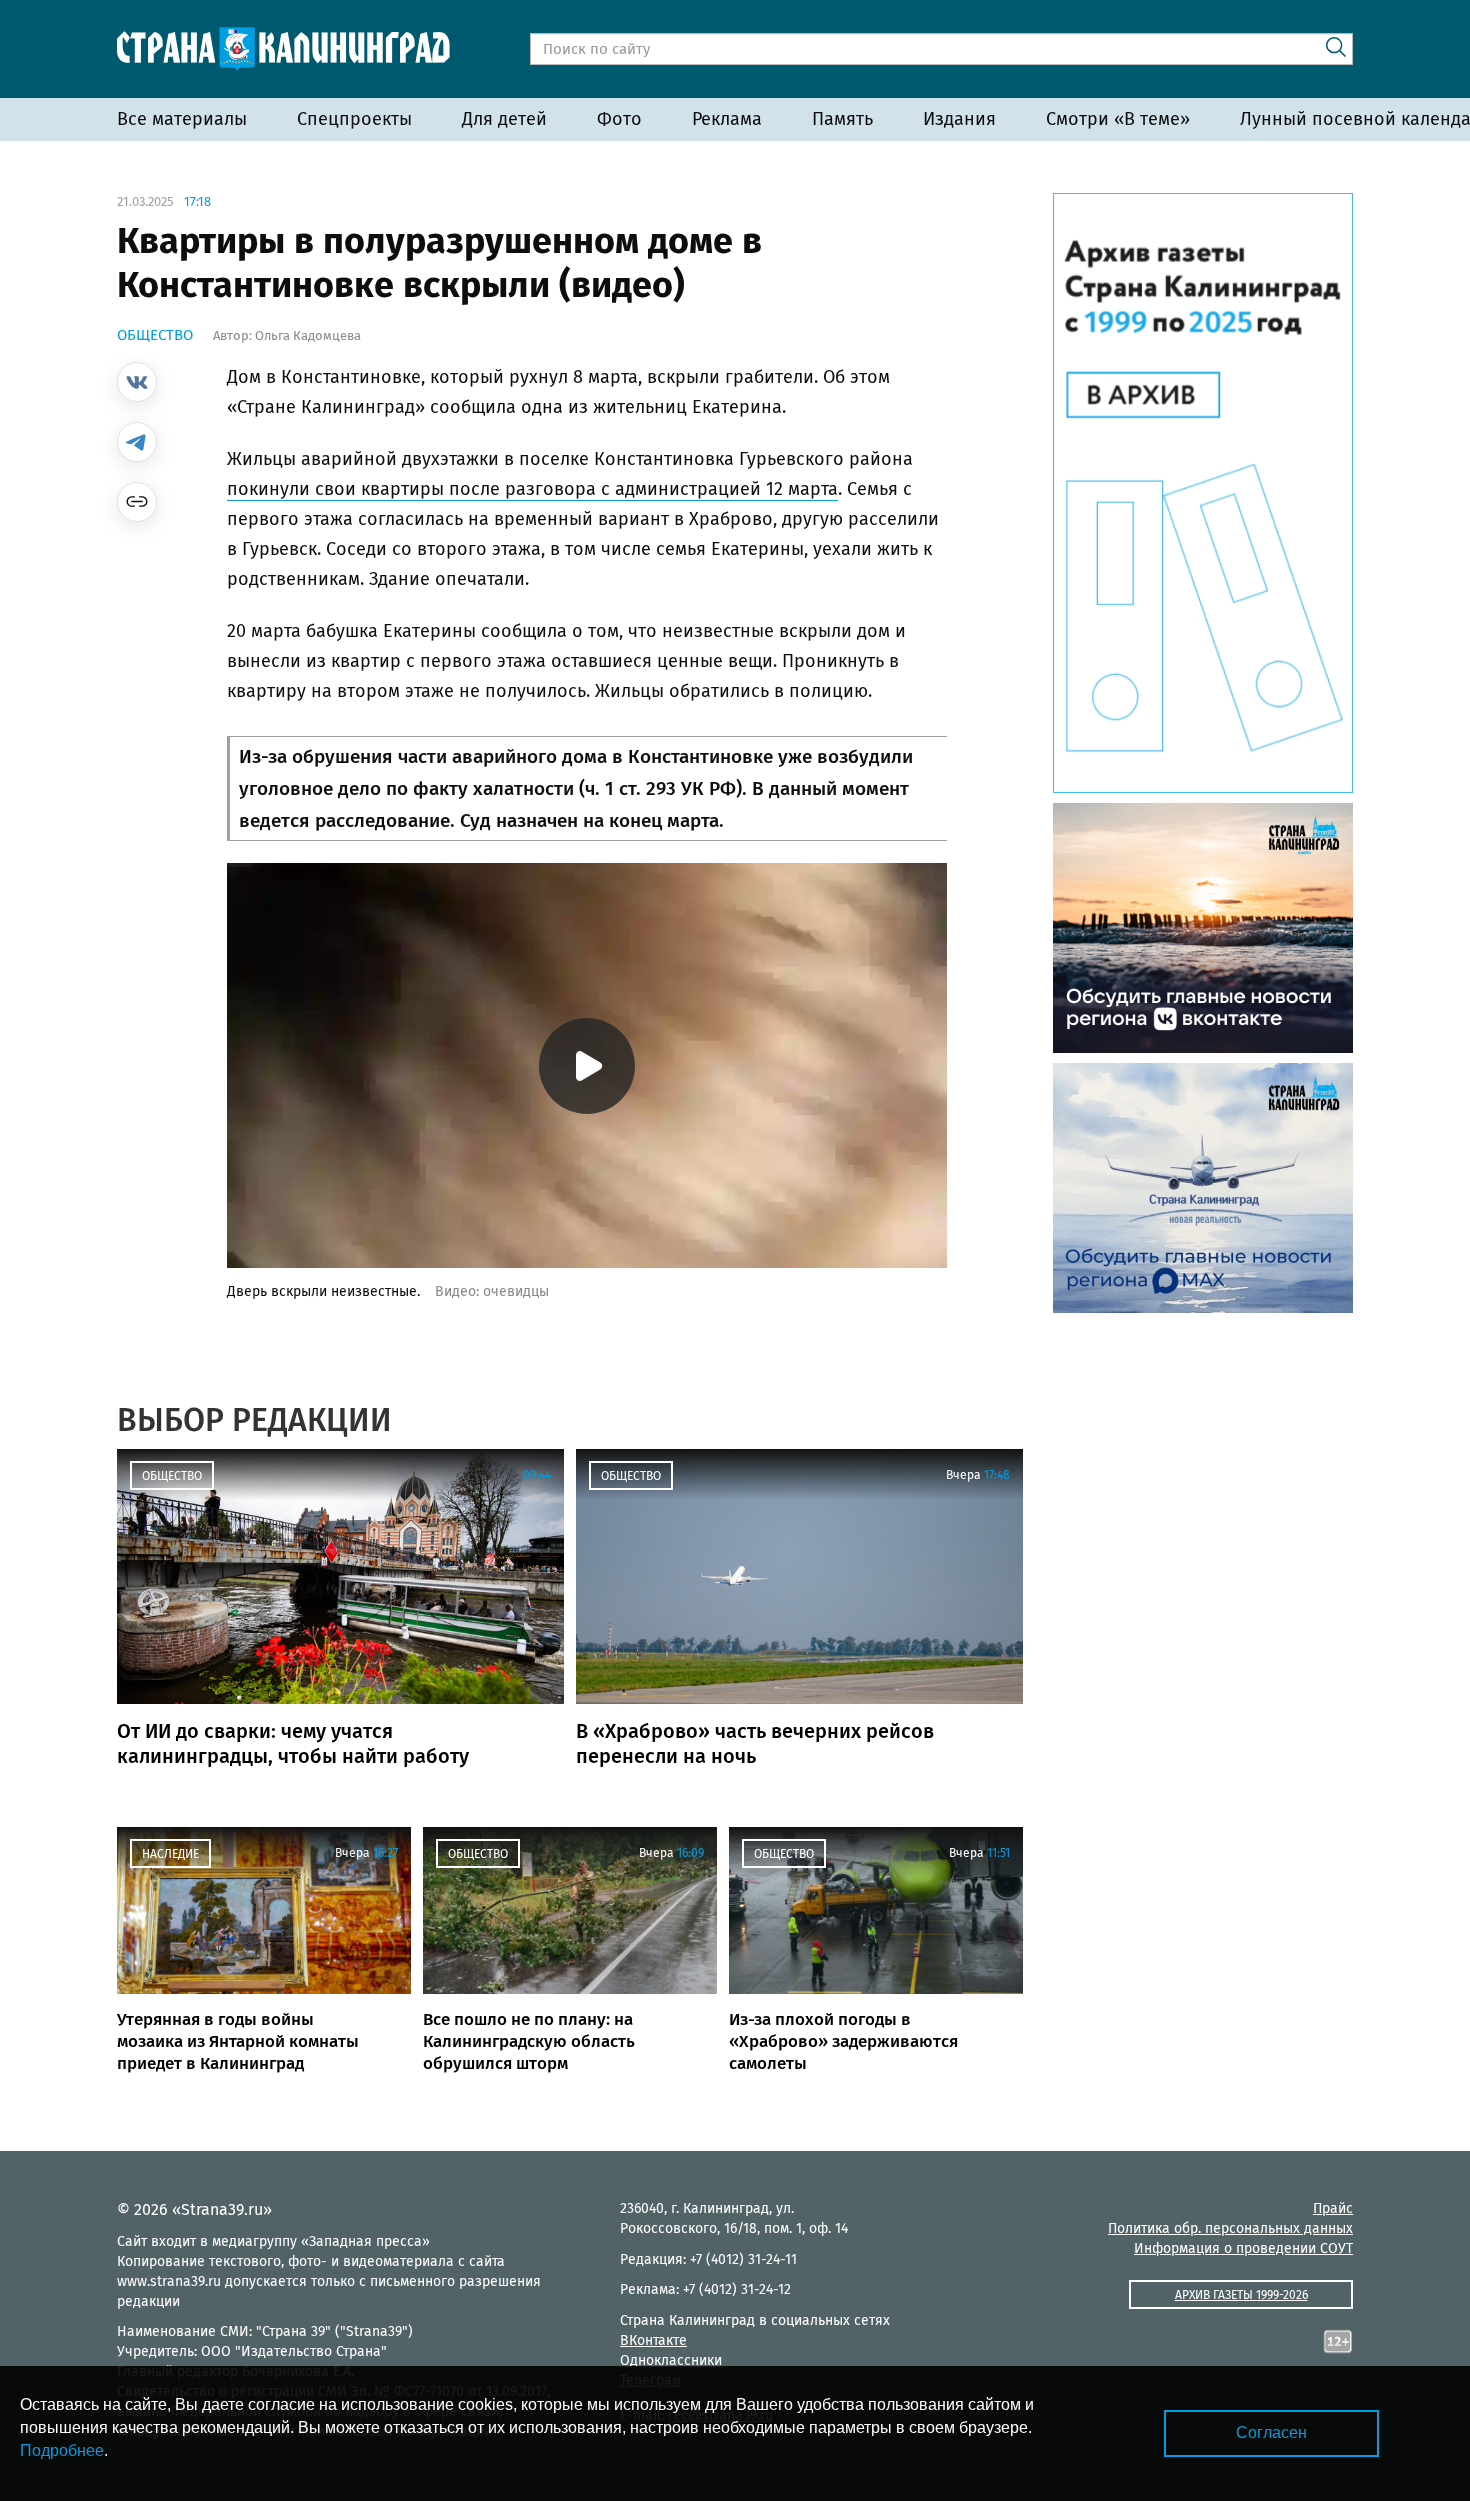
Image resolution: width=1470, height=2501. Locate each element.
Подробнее (62, 2450)
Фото (619, 119)
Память (842, 119)
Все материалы (182, 119)
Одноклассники (671, 2360)
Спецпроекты (354, 119)
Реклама (727, 119)
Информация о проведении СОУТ (1243, 2248)
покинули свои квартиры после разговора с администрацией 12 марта (532, 489)
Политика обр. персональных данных (1230, 2228)
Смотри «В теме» (1118, 119)
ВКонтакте (653, 2340)
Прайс (1333, 2208)
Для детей (504, 119)
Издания (959, 119)
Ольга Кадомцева (308, 335)
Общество (155, 335)
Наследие (170, 1854)
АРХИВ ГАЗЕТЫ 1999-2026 (1241, 2295)
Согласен (1271, 2432)
